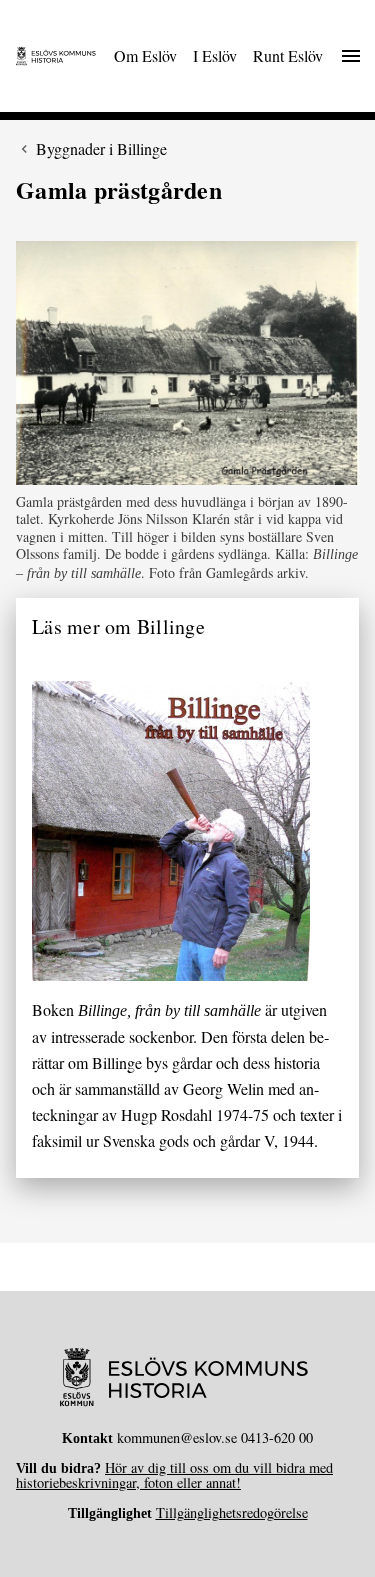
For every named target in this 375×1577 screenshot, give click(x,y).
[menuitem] (145, 56)
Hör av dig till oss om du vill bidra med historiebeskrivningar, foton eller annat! (174, 1474)
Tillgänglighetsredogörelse (232, 1512)
